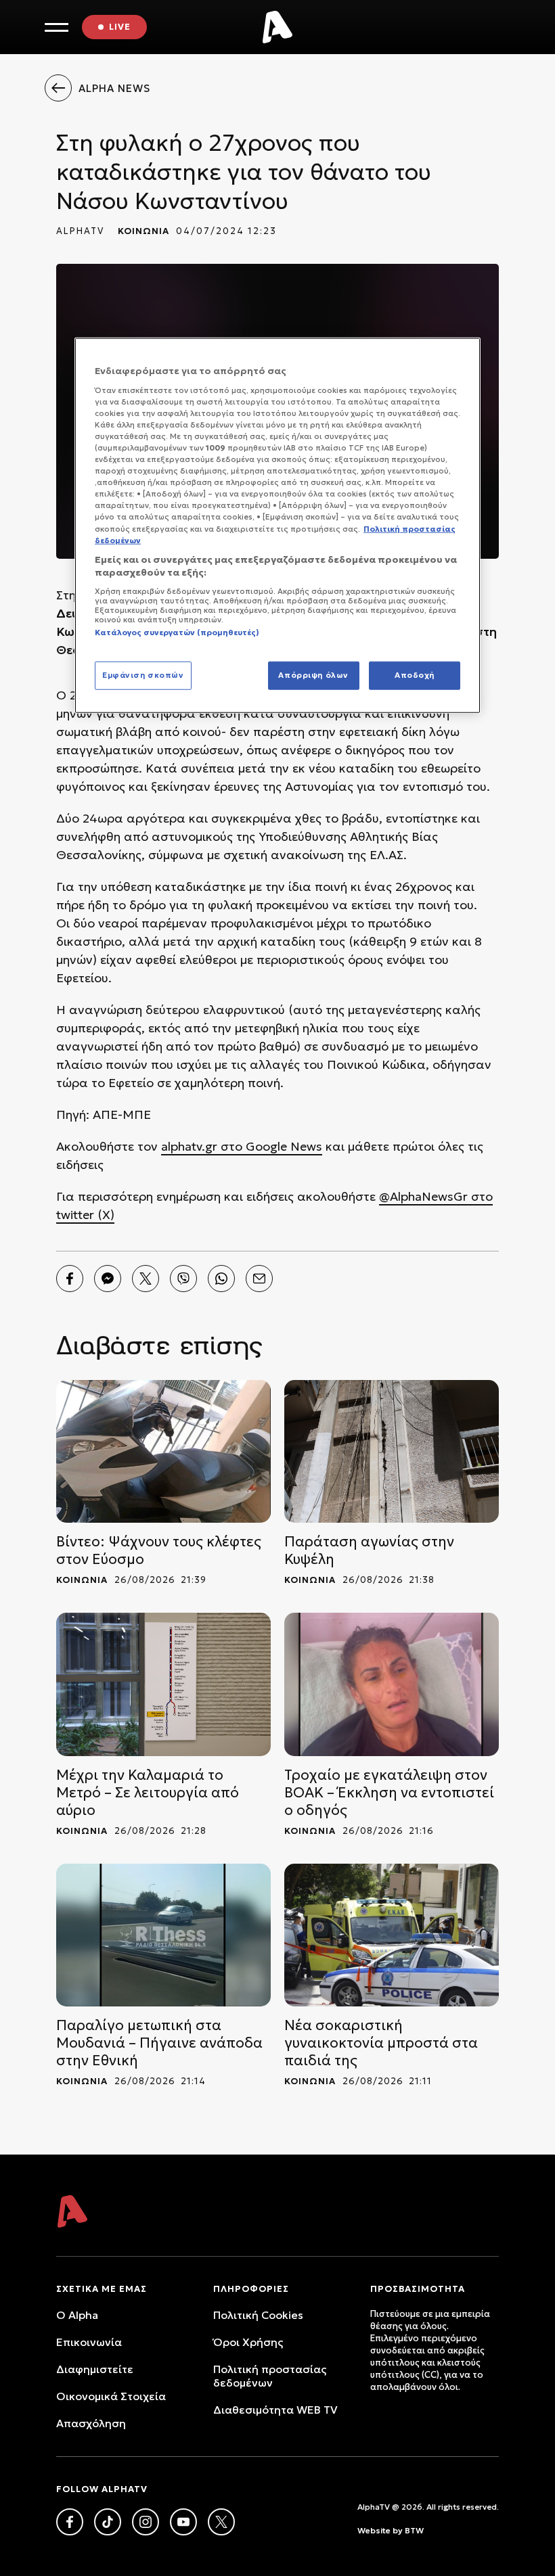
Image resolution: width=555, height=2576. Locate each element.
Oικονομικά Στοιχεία (111, 2396)
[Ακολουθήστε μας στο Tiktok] (108, 2522)
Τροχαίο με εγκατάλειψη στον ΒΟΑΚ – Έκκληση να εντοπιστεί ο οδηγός (389, 1793)
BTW (414, 2530)
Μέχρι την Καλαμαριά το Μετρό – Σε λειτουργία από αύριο (148, 1793)
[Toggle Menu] (57, 27)
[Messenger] (108, 1279)
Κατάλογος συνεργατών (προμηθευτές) (177, 632)
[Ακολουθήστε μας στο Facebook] (70, 2522)
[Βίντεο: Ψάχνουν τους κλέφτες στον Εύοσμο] (163, 1451)
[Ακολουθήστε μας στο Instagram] (146, 2522)
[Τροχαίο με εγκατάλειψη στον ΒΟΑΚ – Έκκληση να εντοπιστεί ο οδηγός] (392, 1684)
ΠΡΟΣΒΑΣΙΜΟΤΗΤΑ (418, 2289)
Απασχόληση (91, 2423)
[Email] (259, 1279)
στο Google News (270, 1146)
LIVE (120, 27)
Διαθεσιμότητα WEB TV (275, 2410)
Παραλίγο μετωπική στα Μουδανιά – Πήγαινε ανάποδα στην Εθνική (159, 2043)
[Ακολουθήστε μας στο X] (221, 2522)
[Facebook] (70, 1279)
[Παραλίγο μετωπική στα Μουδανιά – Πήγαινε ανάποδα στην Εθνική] (163, 1935)
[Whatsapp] (221, 1279)
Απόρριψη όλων (313, 675)
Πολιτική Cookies (258, 2315)
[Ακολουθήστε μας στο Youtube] (183, 2522)
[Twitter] (146, 1279)
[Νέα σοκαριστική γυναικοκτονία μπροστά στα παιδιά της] (392, 1935)
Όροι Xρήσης (248, 2342)
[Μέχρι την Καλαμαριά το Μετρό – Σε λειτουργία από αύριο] (163, 1684)
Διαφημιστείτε (95, 2369)
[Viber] (183, 1279)
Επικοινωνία (89, 2342)
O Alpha (77, 2315)
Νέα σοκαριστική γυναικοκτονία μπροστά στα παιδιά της (381, 2043)
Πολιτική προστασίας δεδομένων (270, 2376)
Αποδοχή (415, 675)
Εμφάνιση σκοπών (143, 675)
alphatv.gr (189, 1146)
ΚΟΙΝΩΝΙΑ (143, 231)
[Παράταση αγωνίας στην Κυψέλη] (392, 1451)
